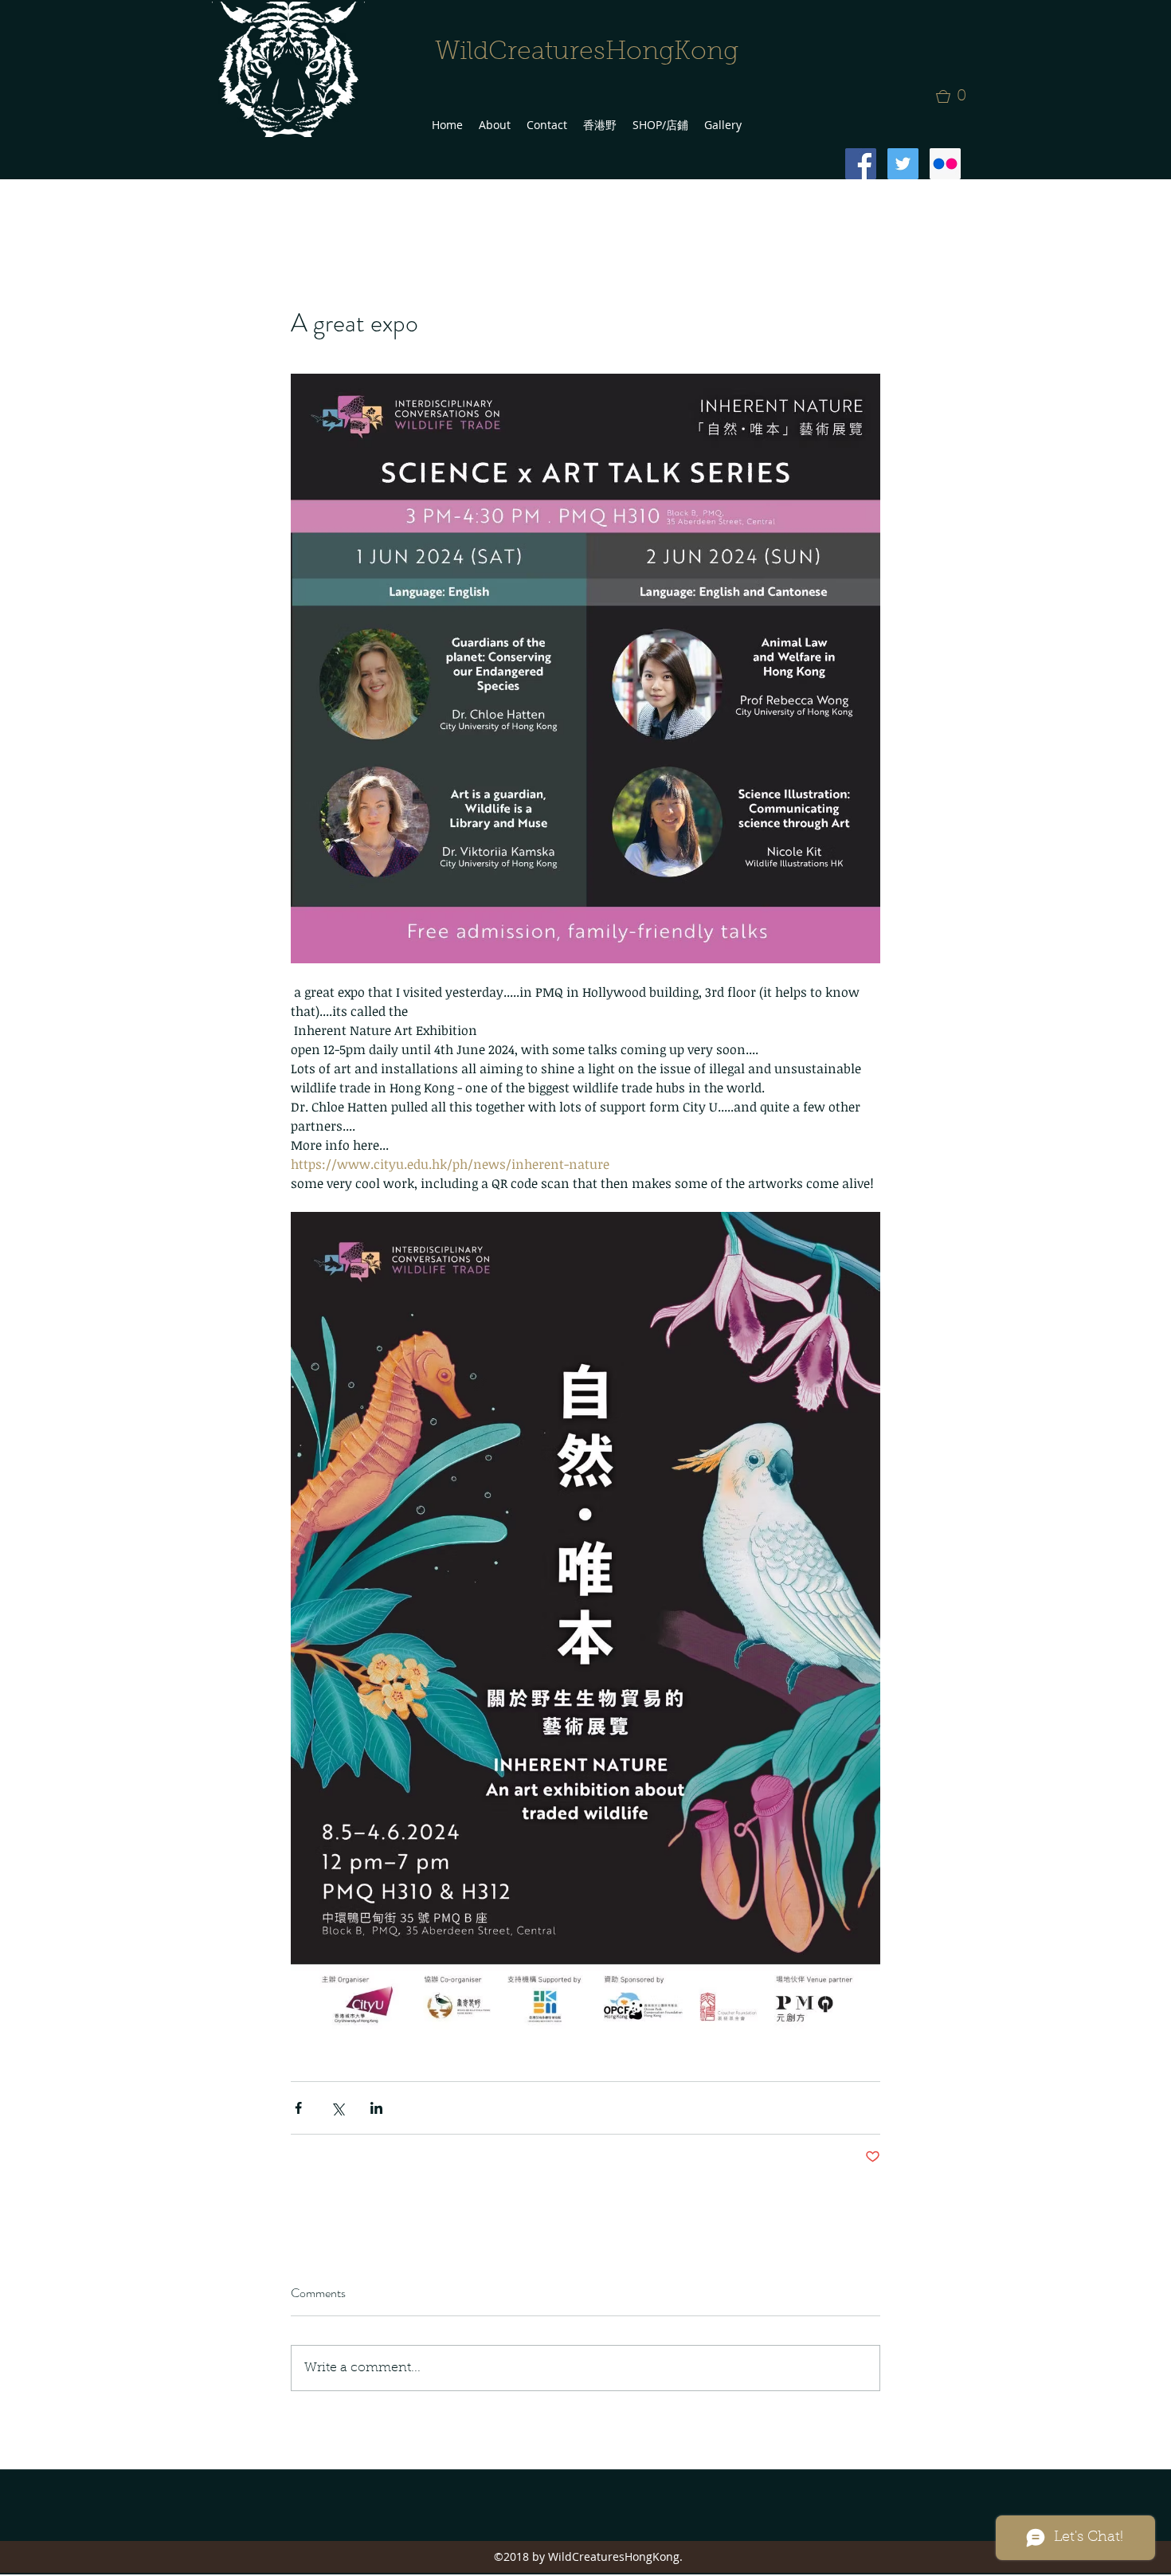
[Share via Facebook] (298, 2108)
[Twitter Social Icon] (903, 164)
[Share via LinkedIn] (376, 2108)
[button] (956, 96)
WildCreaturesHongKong (587, 53)
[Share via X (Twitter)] (337, 2108)
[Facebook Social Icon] (861, 164)
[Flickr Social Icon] (945, 164)
